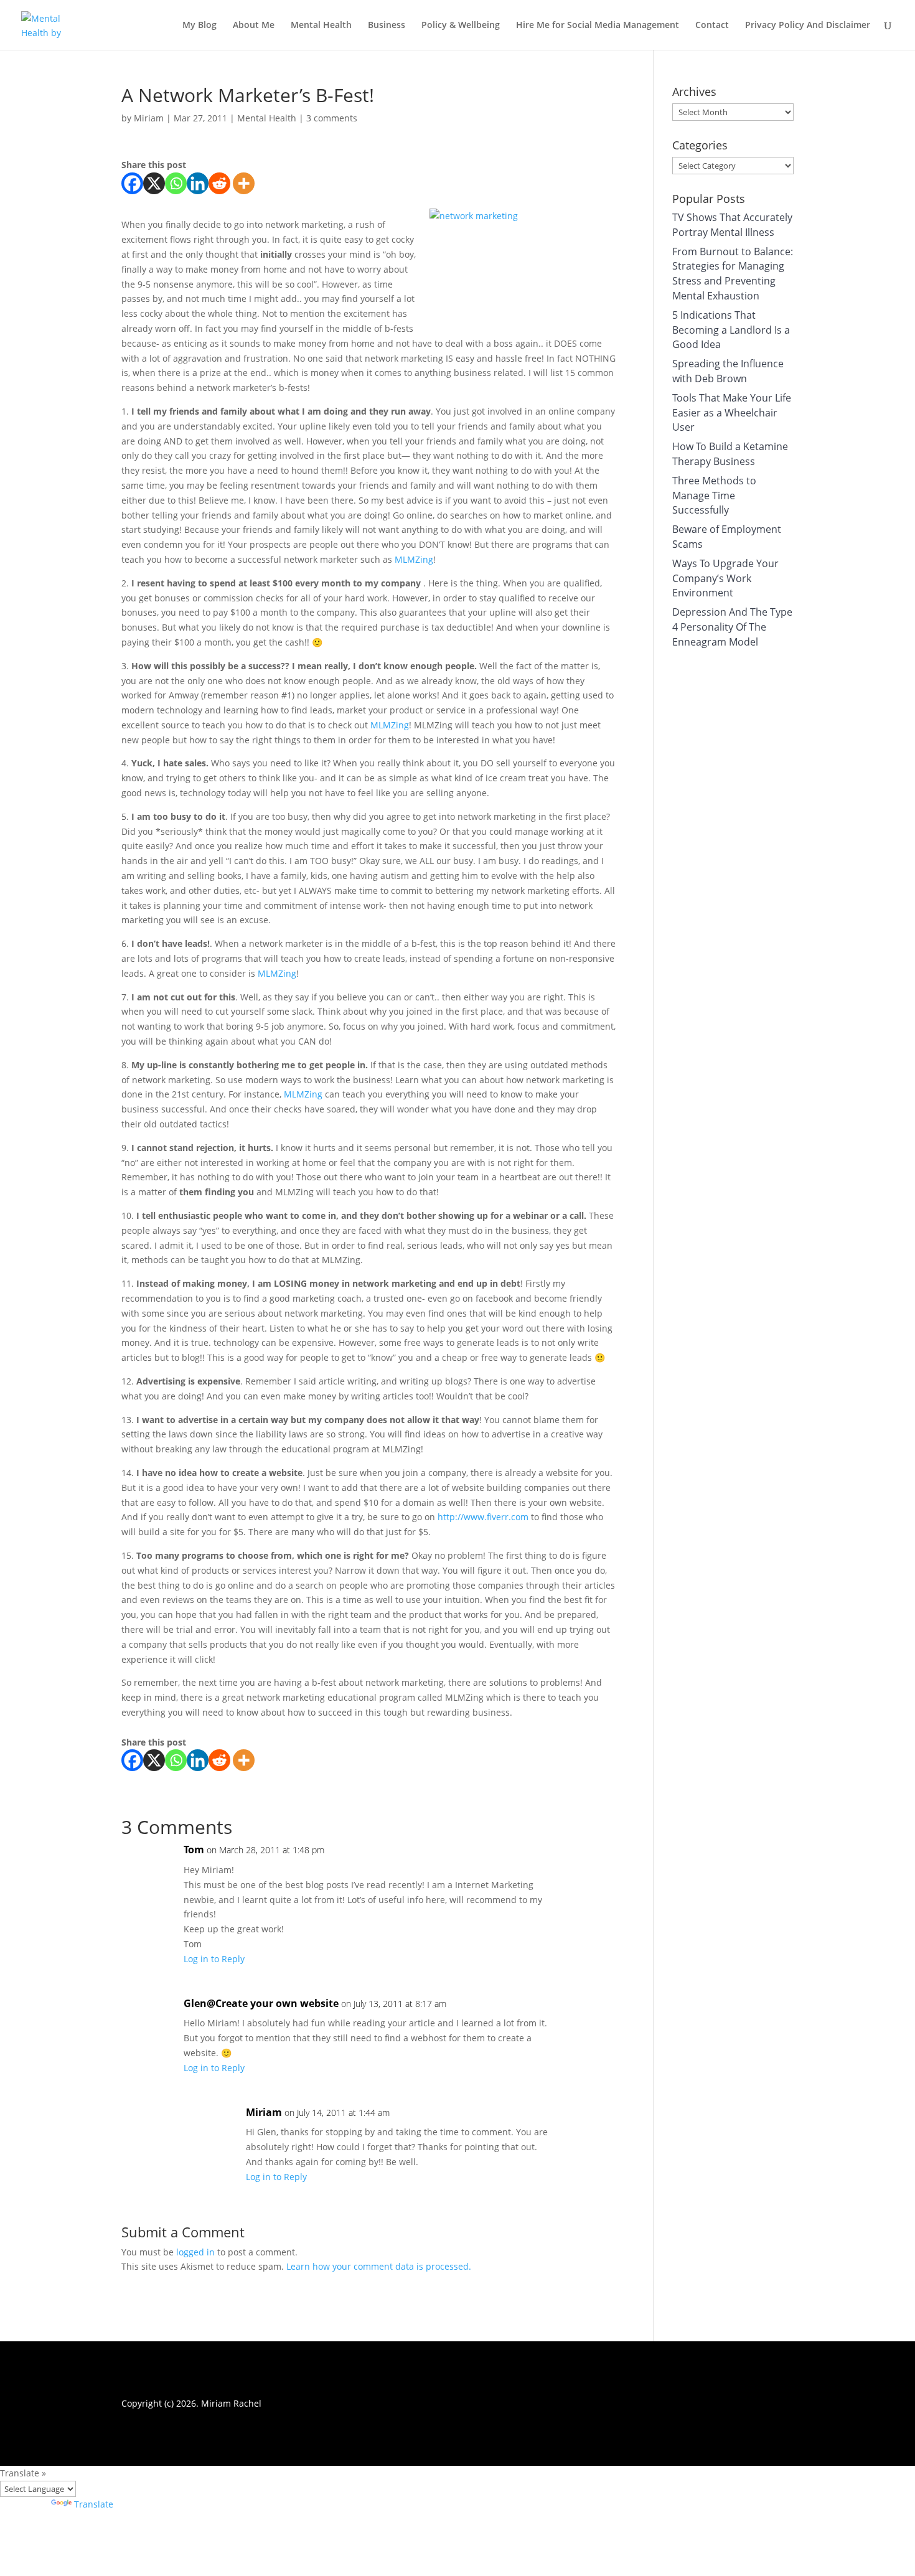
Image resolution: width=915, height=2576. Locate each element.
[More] (244, 183)
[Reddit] (219, 183)
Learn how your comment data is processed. (379, 2266)
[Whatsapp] (176, 183)
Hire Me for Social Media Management (598, 26)
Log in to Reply (214, 1959)
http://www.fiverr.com (483, 1517)
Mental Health (321, 26)
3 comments (332, 118)
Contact (712, 26)
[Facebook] (132, 183)
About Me (254, 26)
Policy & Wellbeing (461, 26)
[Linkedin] (198, 183)
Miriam (149, 118)
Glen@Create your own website (261, 2003)
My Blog (199, 26)
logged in (195, 2252)
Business (387, 26)
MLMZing (414, 559)
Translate (94, 2504)
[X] (154, 183)
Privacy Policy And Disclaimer (808, 26)
